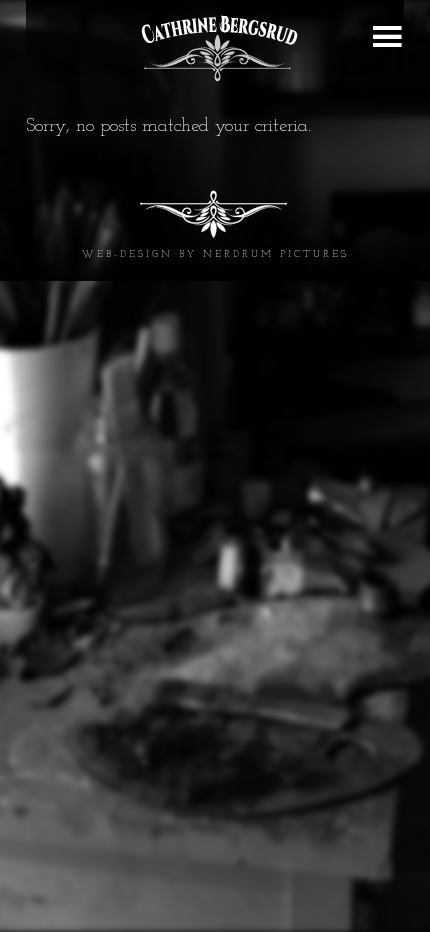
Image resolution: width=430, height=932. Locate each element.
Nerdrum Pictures (276, 254)
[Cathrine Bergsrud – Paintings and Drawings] (215, 48)
